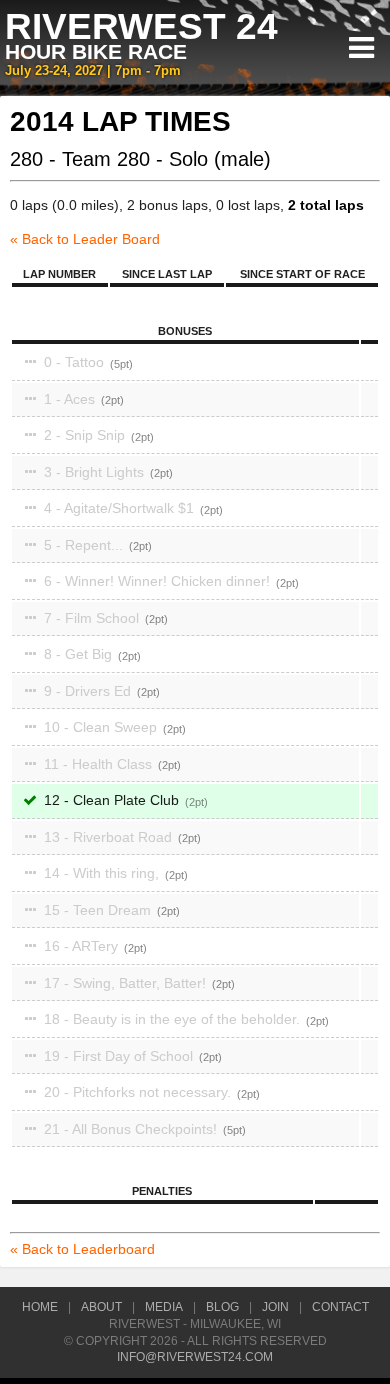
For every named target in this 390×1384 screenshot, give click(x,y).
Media (164, 1307)
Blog (222, 1307)
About (101, 1307)
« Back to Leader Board (85, 239)
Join (275, 1307)
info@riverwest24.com (195, 1357)
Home (40, 1307)
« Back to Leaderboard (82, 1249)
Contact (340, 1307)
